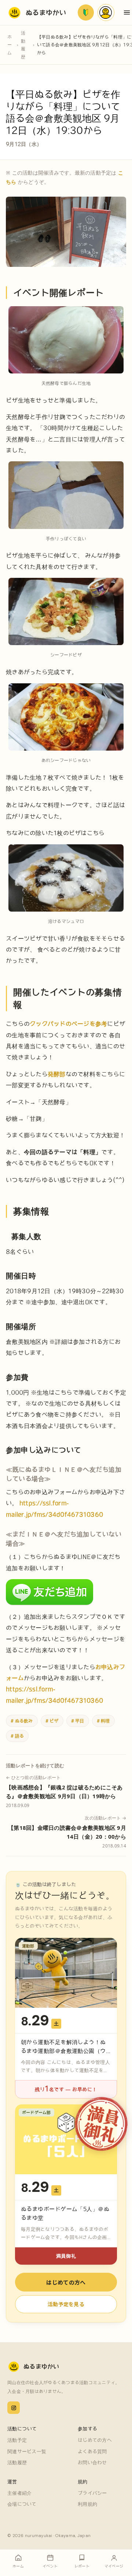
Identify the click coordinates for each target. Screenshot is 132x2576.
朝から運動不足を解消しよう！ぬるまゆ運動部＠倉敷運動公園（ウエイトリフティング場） (63, 2051)
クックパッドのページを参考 (68, 1024)
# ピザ (52, 1721)
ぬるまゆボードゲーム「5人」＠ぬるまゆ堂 (65, 2213)
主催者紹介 (19, 2493)
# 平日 (78, 1721)
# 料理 (103, 1721)
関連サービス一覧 (27, 2452)
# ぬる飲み (22, 1721)
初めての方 (86, 12)
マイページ (106, 12)
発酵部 (57, 1074)
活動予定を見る (66, 2304)
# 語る (17, 1736)
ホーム (10, 45)
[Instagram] (14, 2408)
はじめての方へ (66, 2282)
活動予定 (17, 2440)
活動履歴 (23, 45)
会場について (22, 2504)
